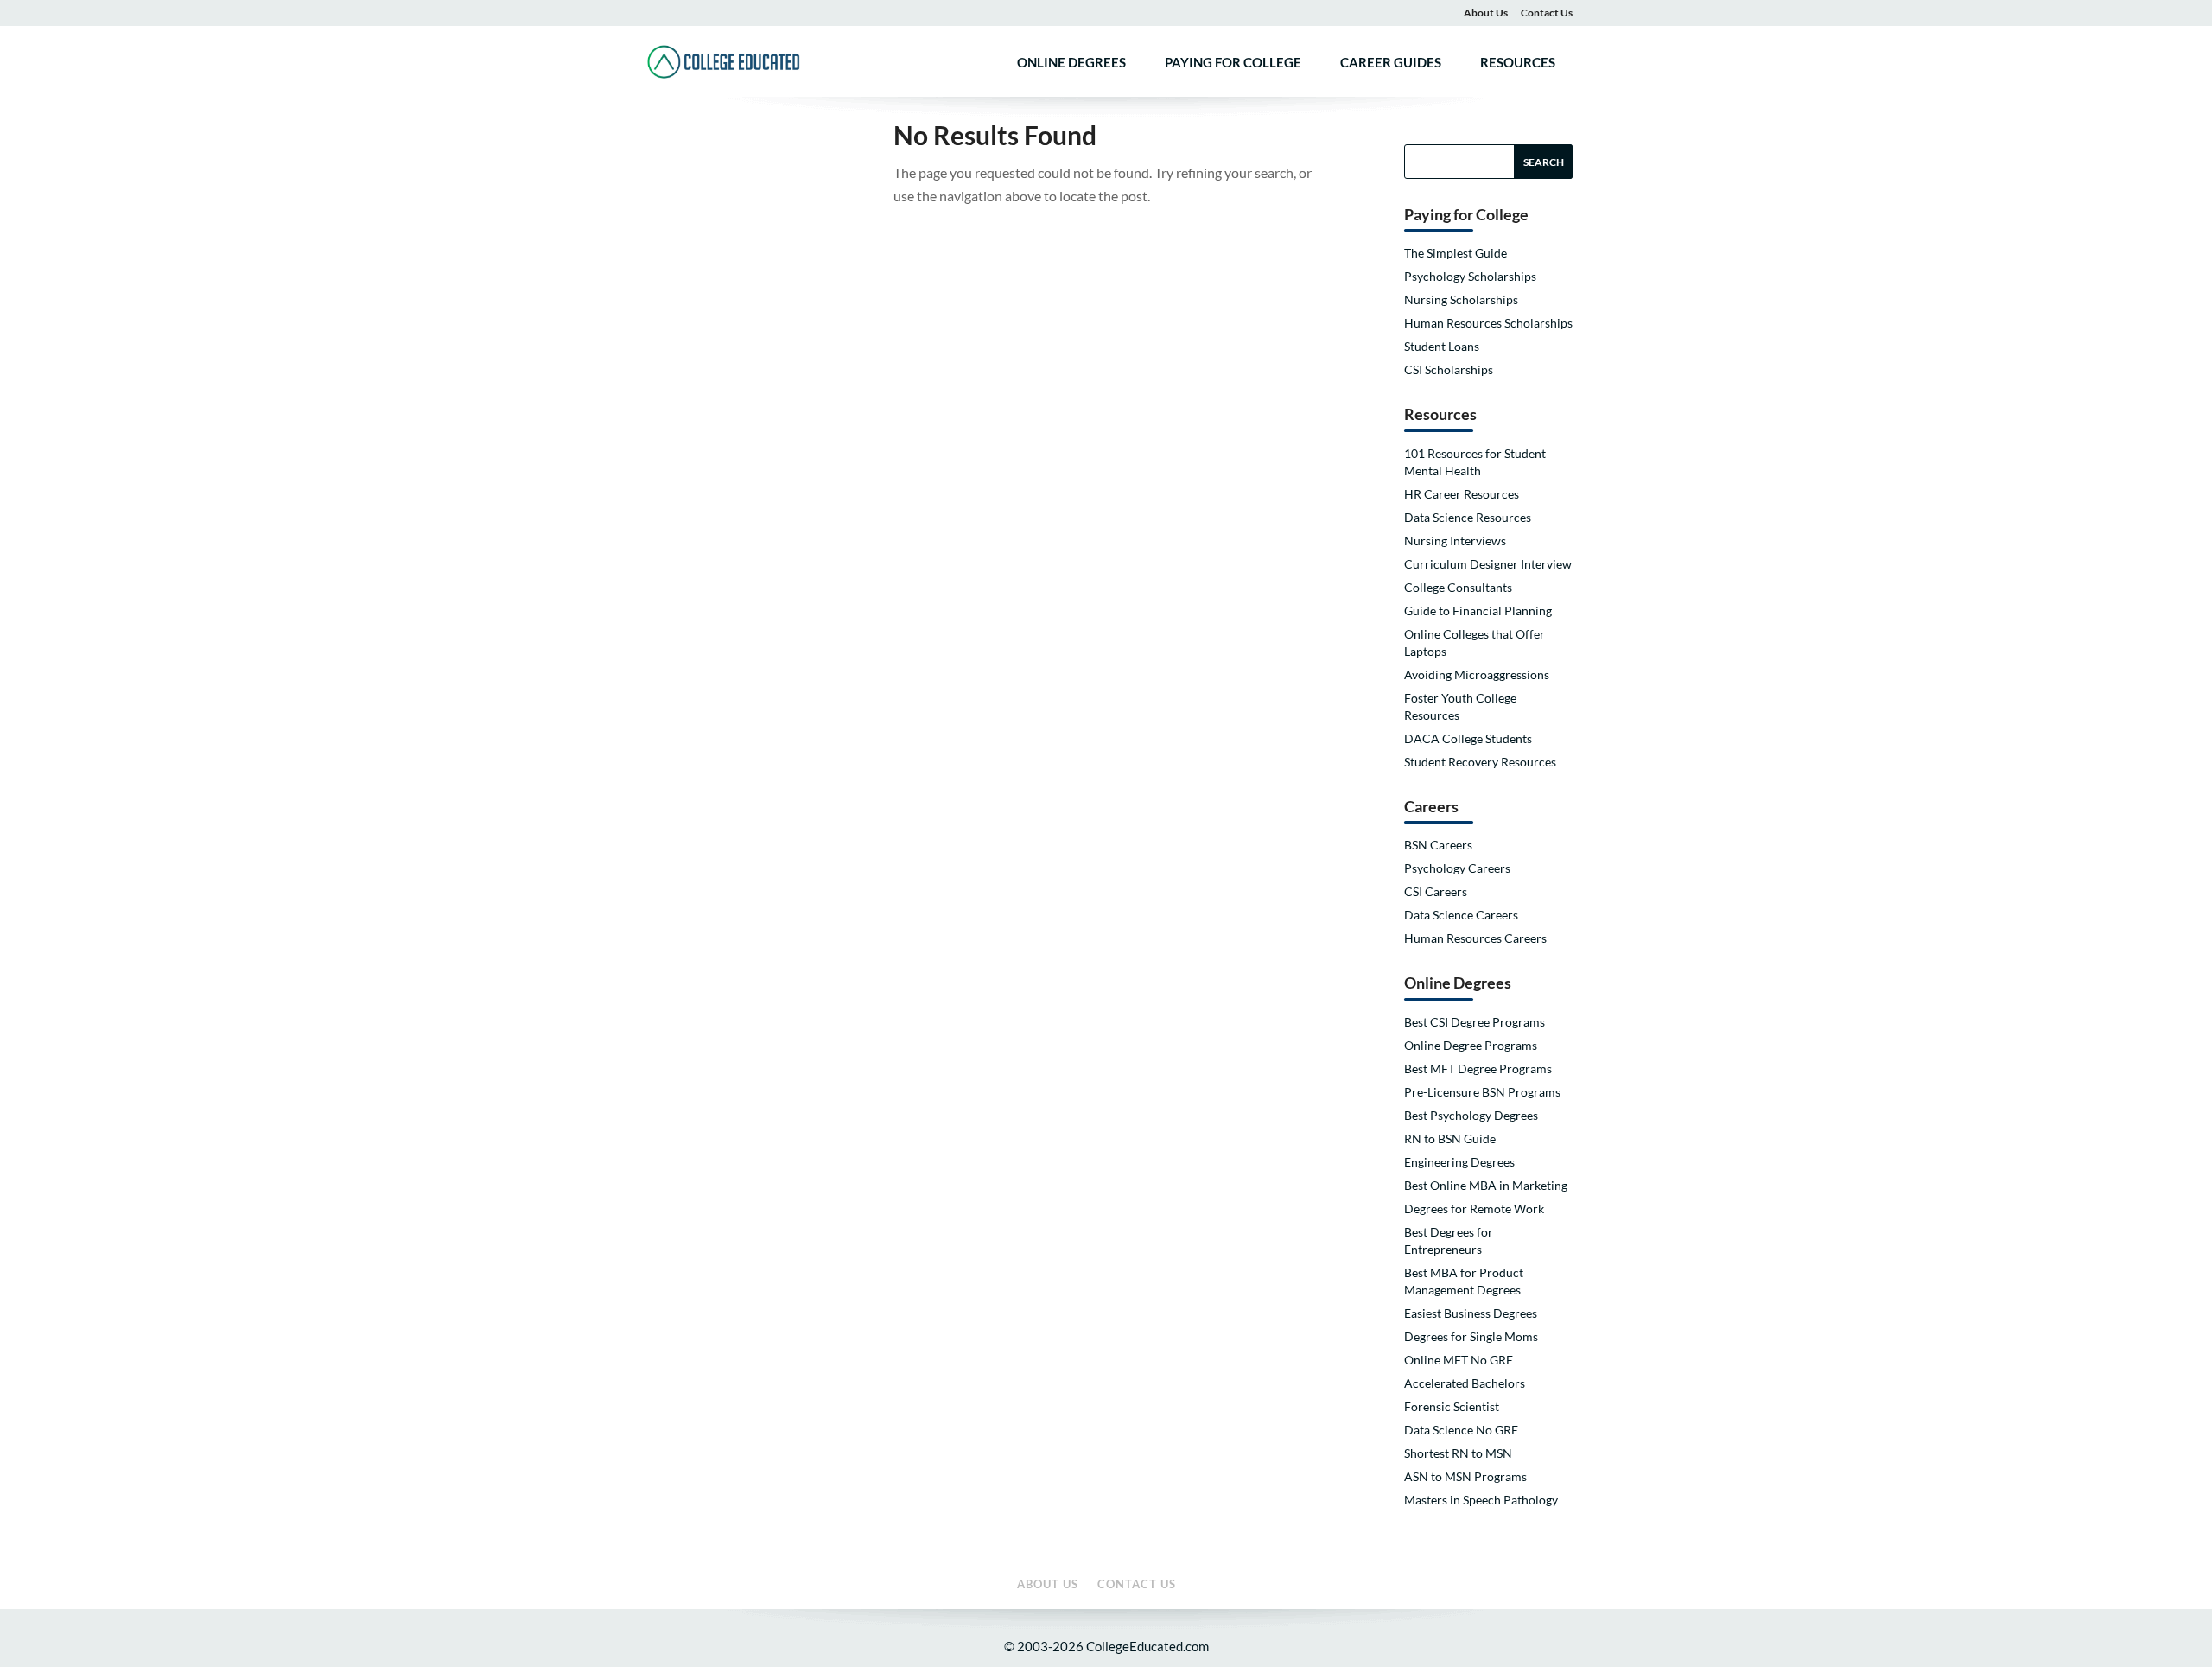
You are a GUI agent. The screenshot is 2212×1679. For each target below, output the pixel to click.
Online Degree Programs (1471, 1045)
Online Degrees (1071, 63)
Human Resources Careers (1475, 938)
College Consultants (1458, 587)
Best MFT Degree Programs (1478, 1068)
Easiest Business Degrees (1471, 1313)
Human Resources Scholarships (1488, 323)
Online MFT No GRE (1459, 1360)
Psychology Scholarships (1470, 276)
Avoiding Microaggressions (1477, 674)
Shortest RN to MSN (1458, 1453)
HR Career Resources (1462, 494)
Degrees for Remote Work (1474, 1208)
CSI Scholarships (1449, 369)
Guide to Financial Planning (1478, 611)
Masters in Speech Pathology (1481, 1500)
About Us (1486, 13)
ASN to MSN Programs (1465, 1476)
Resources (1518, 63)
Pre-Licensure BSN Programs (1482, 1092)
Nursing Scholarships (1461, 299)
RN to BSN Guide (1450, 1138)
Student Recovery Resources (1480, 762)
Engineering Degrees (1459, 1162)
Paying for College (1233, 63)
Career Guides (1391, 63)
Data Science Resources (1468, 517)
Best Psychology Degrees (1471, 1115)
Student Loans (1442, 346)
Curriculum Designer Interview (1488, 564)
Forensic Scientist (1452, 1406)
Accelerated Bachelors (1465, 1383)
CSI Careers (1436, 891)
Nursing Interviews (1455, 541)
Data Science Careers (1461, 915)
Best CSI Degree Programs (1475, 1022)
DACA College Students (1468, 738)
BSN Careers (1438, 845)
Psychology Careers (1457, 868)
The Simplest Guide (1456, 253)
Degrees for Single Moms (1471, 1336)
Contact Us (1547, 13)
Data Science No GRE (1461, 1430)
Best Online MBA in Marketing (1486, 1185)
